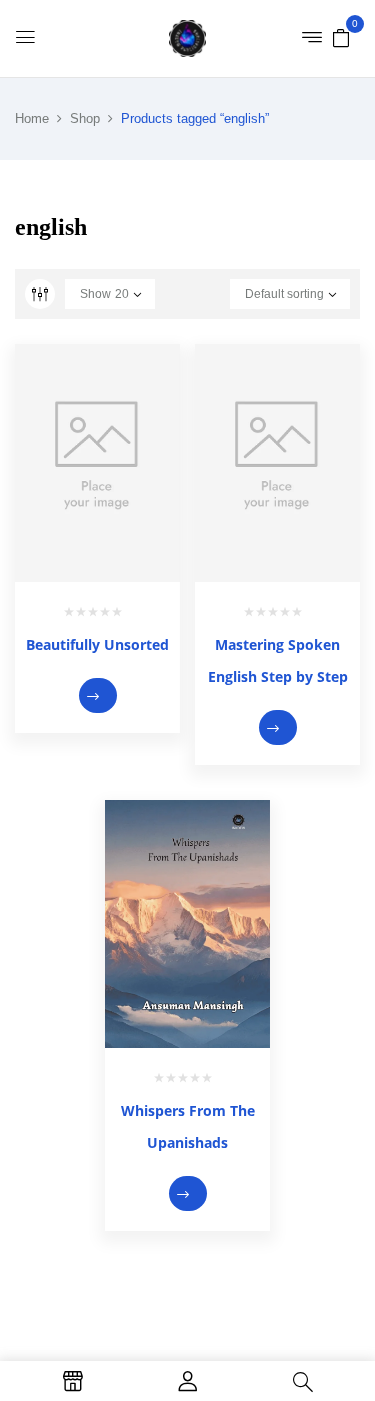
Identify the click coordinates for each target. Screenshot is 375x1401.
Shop (85, 118)
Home (32, 118)
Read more (98, 695)
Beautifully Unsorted (97, 644)
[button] (341, 37)
